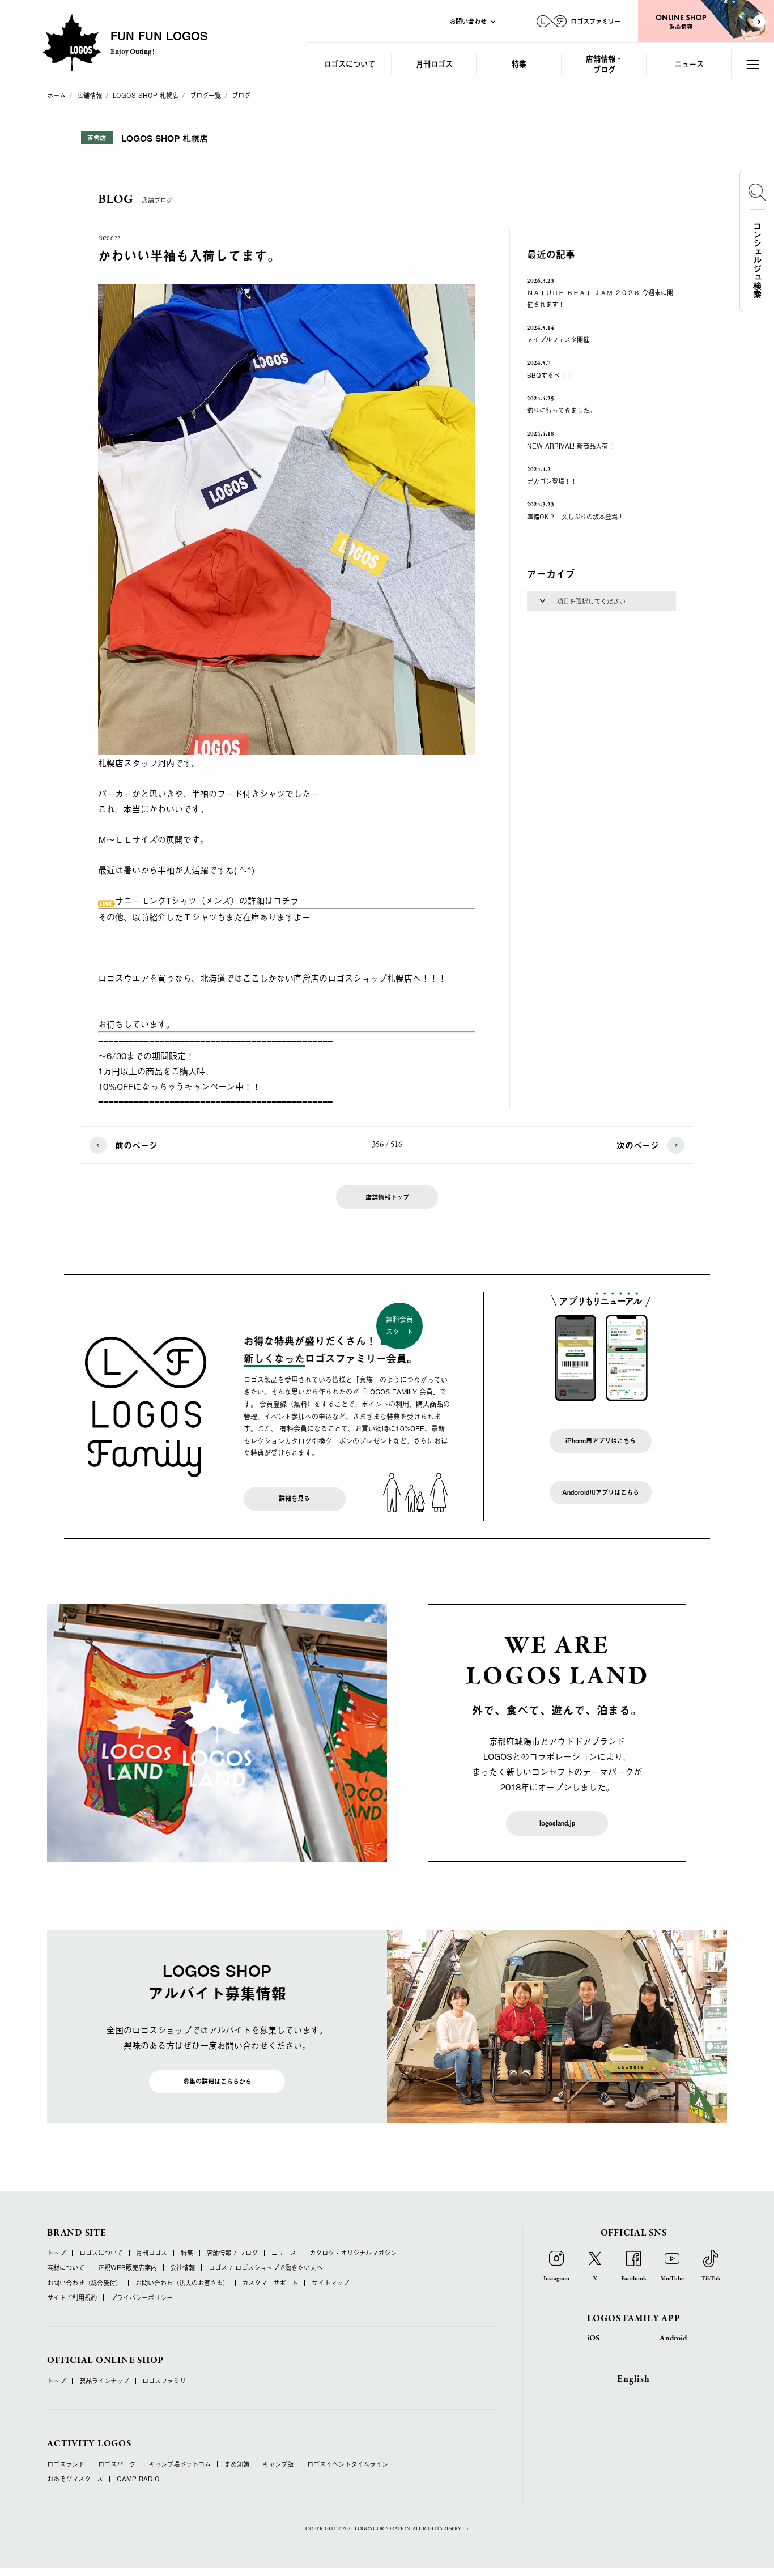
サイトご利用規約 (72, 2298)
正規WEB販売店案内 (127, 2268)
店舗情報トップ (387, 1197)
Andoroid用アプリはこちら (601, 1492)
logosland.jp (557, 1823)
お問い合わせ (468, 21)
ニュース (689, 64)
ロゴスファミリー (167, 2381)
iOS (593, 2338)
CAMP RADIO (138, 2479)
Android (673, 2338)
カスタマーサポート (270, 2283)
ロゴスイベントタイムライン (348, 2464)
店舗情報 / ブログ (232, 2253)
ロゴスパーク (117, 2464)
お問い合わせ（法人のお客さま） (182, 2283)
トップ (56, 2253)
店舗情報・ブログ (604, 64)
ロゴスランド (66, 2464)
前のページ (136, 1145)
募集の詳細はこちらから (217, 2081)
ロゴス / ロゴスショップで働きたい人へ (265, 2268)
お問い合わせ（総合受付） (84, 2283)
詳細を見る (294, 1498)
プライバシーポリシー (142, 2298)
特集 (519, 64)
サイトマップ (330, 2283)
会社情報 (182, 2268)
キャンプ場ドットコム (180, 2464)
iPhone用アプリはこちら (601, 1441)
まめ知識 (237, 2464)
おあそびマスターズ (75, 2479)
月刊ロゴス (434, 64)
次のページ (638, 1145)
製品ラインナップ (104, 2381)
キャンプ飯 (278, 2464)
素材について (66, 2268)
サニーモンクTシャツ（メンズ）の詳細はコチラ (207, 900)
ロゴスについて (349, 64)
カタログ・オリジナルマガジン (353, 2253)
